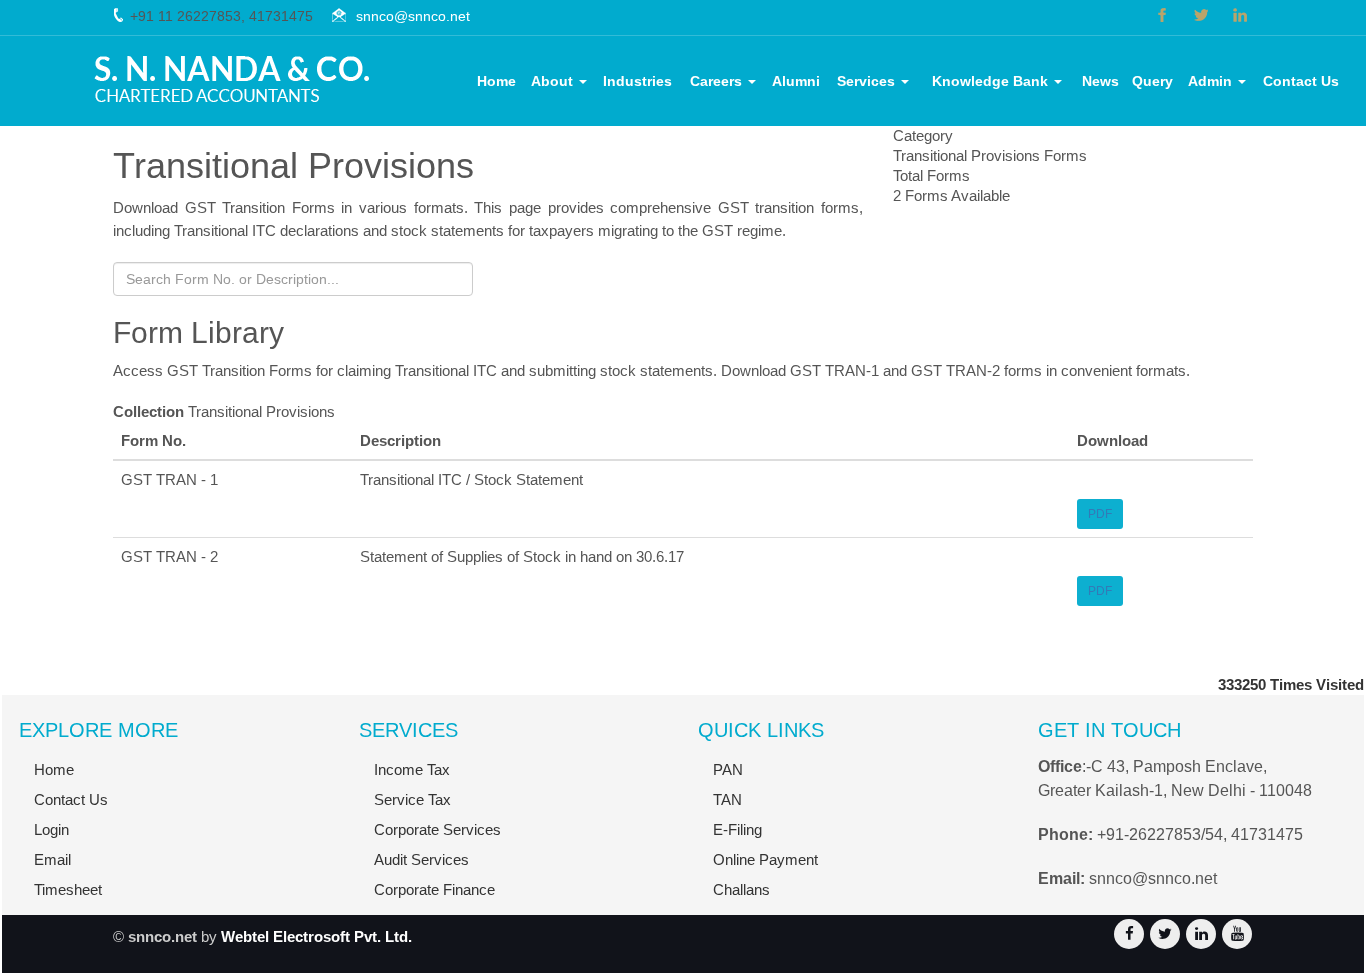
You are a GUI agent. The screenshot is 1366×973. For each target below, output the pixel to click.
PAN (728, 769)
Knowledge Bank (992, 81)
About (554, 81)
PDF (1100, 514)
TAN (727, 799)
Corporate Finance (434, 889)
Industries (637, 81)
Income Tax (412, 769)
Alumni (796, 81)
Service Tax (412, 799)
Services (868, 81)
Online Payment (765, 859)
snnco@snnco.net (413, 16)
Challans (741, 889)
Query (1152, 81)
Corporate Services (437, 829)
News (1100, 81)
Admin (1212, 81)
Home (496, 81)
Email (52, 859)
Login (51, 829)
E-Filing (737, 829)
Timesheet (68, 889)
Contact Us (1301, 81)
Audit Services (421, 859)
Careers (718, 81)
